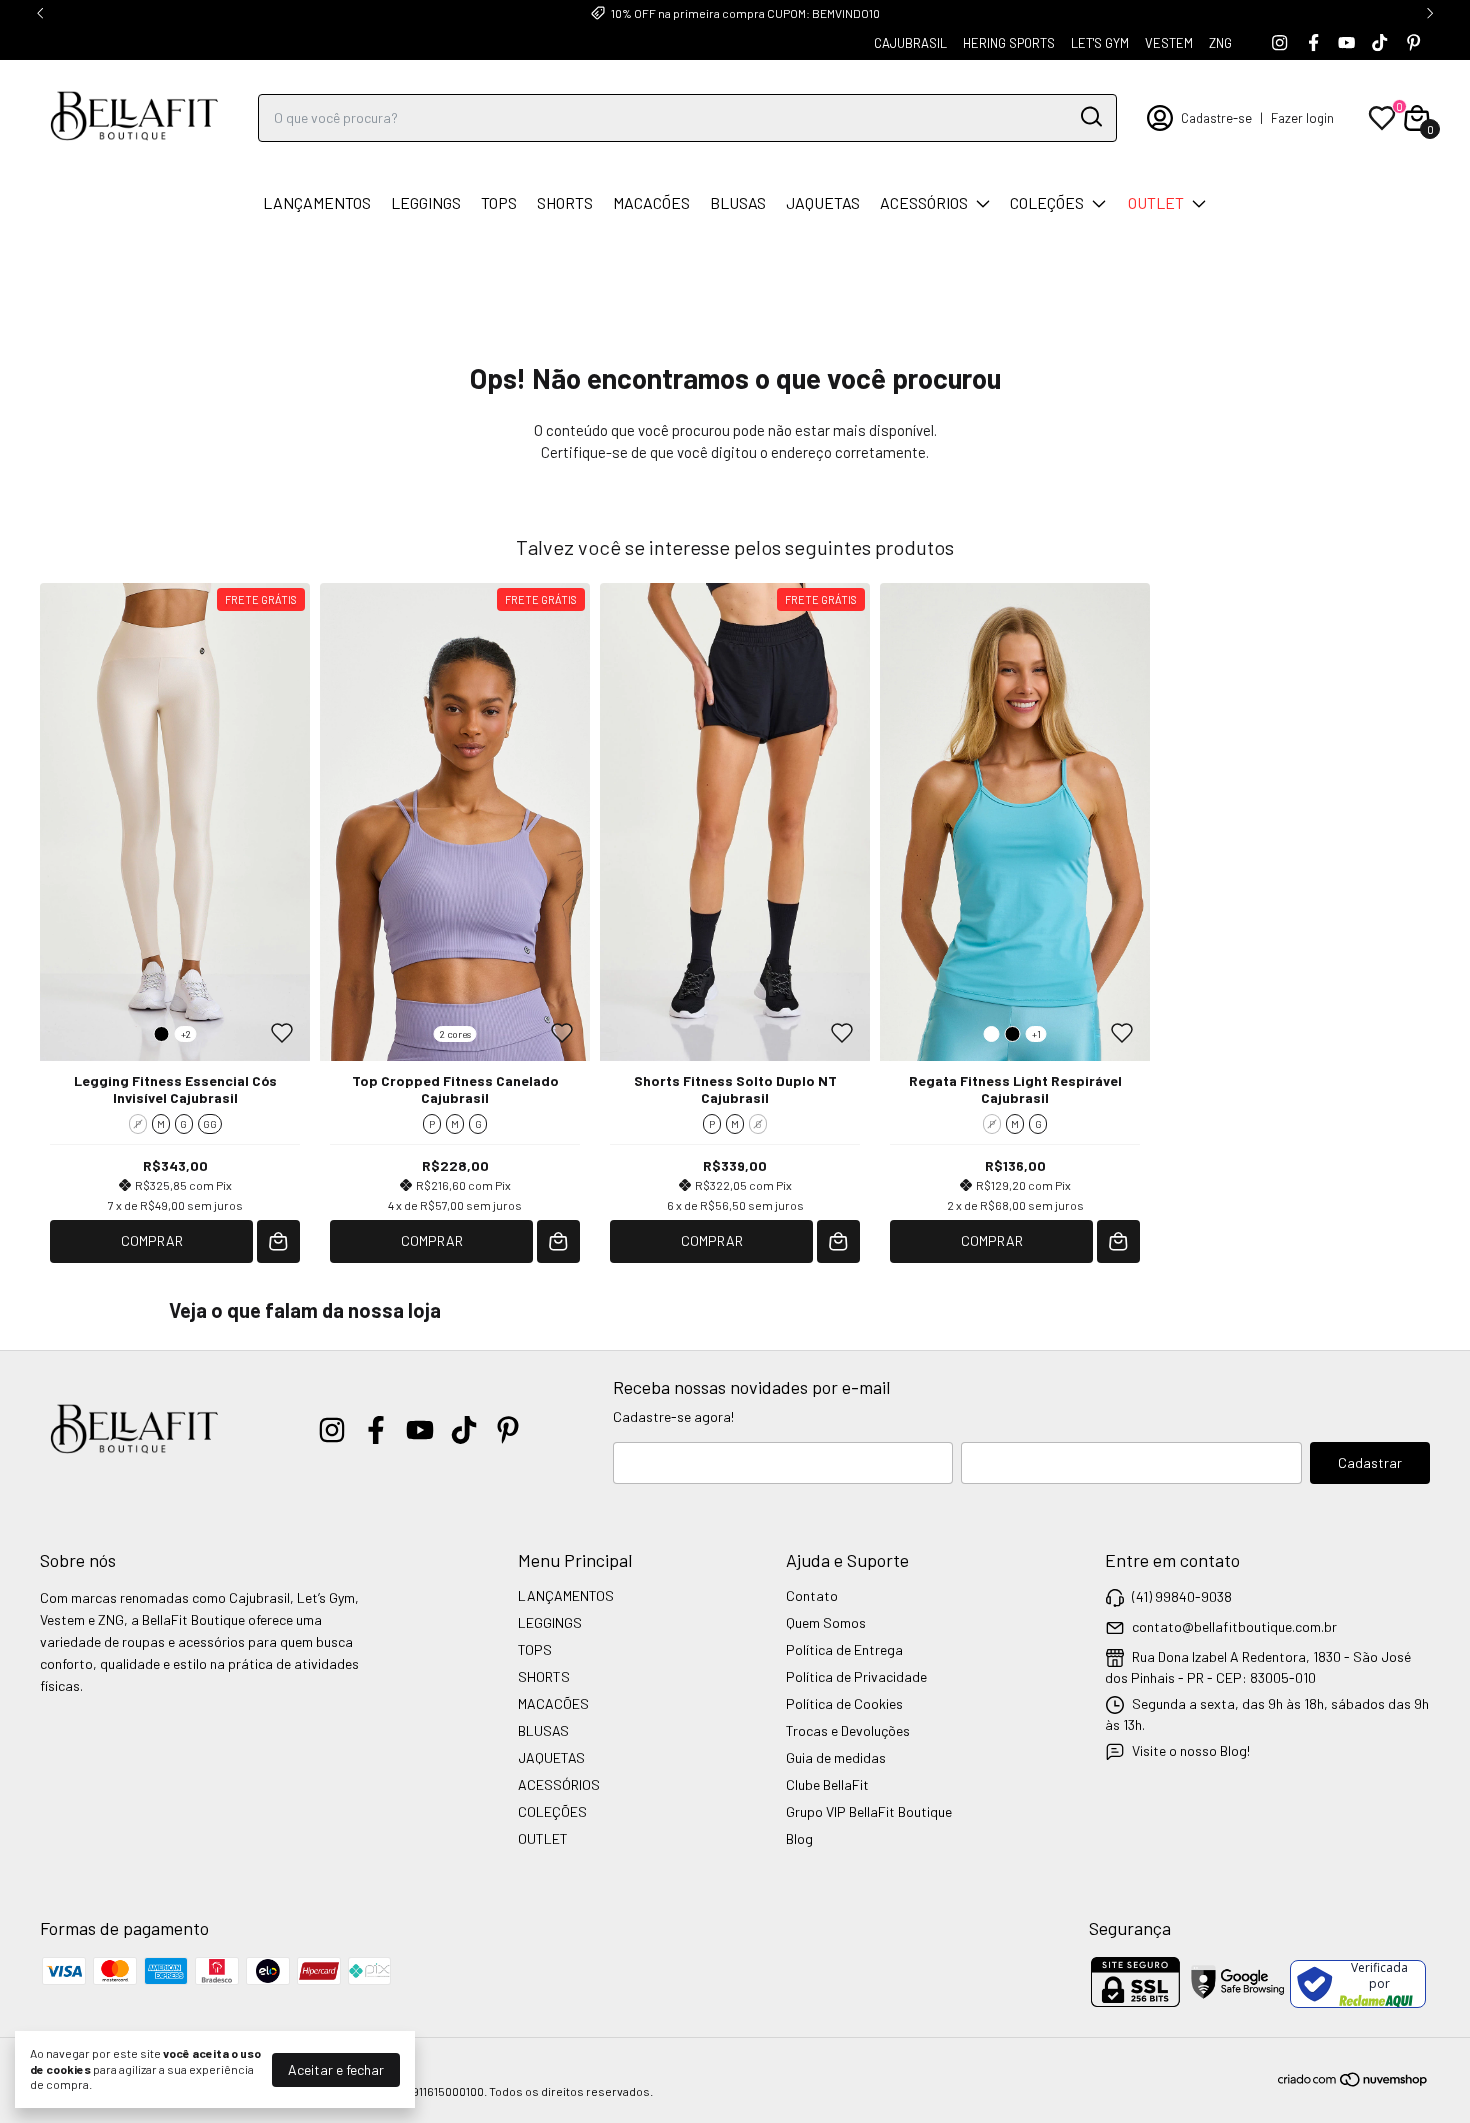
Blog (799, 1838)
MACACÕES (651, 202)
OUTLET (1156, 202)
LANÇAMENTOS (317, 202)
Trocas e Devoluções (848, 1730)
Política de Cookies (844, 1703)
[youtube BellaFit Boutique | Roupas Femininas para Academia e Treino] (1346, 42)
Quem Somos (826, 1622)
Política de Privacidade (856, 1676)
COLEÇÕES (1047, 202)
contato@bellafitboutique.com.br (1234, 1626)
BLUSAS (738, 202)
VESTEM (1169, 43)
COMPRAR (152, 1240)
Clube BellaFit (827, 1784)
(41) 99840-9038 (1182, 1596)
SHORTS (565, 202)
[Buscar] (1090, 117)
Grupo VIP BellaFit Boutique (869, 1811)
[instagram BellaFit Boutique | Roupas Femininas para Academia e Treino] (1279, 42)
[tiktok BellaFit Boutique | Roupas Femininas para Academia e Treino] (1379, 42)
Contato (812, 1595)
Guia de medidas (836, 1757)
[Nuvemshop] (1353, 2082)
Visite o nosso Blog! (1191, 1750)
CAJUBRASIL (910, 43)
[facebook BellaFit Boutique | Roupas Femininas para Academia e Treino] (1313, 42)
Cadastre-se (1216, 118)
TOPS (499, 202)
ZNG (1220, 43)
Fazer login (1302, 118)
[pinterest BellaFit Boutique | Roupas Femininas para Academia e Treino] (1413, 42)
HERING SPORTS (1009, 43)
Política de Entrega (844, 1649)
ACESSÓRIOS (924, 202)
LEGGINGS (426, 202)
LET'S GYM (1100, 43)
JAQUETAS (823, 202)
